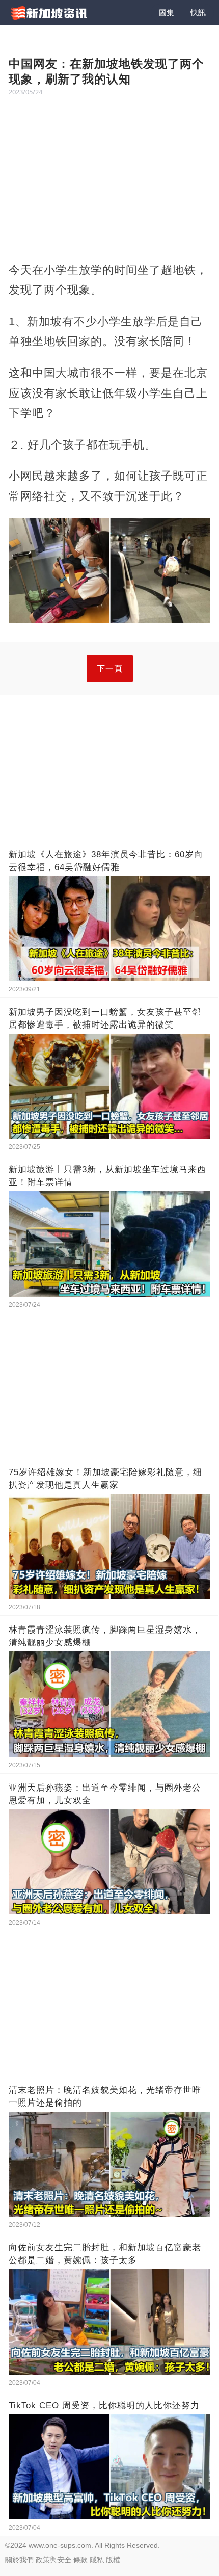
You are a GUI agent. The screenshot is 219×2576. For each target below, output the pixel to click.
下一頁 (110, 668)
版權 (113, 2560)
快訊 (198, 12)
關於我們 (19, 2560)
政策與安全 (53, 2560)
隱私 (97, 2560)
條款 (80, 2560)
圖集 (167, 12)
